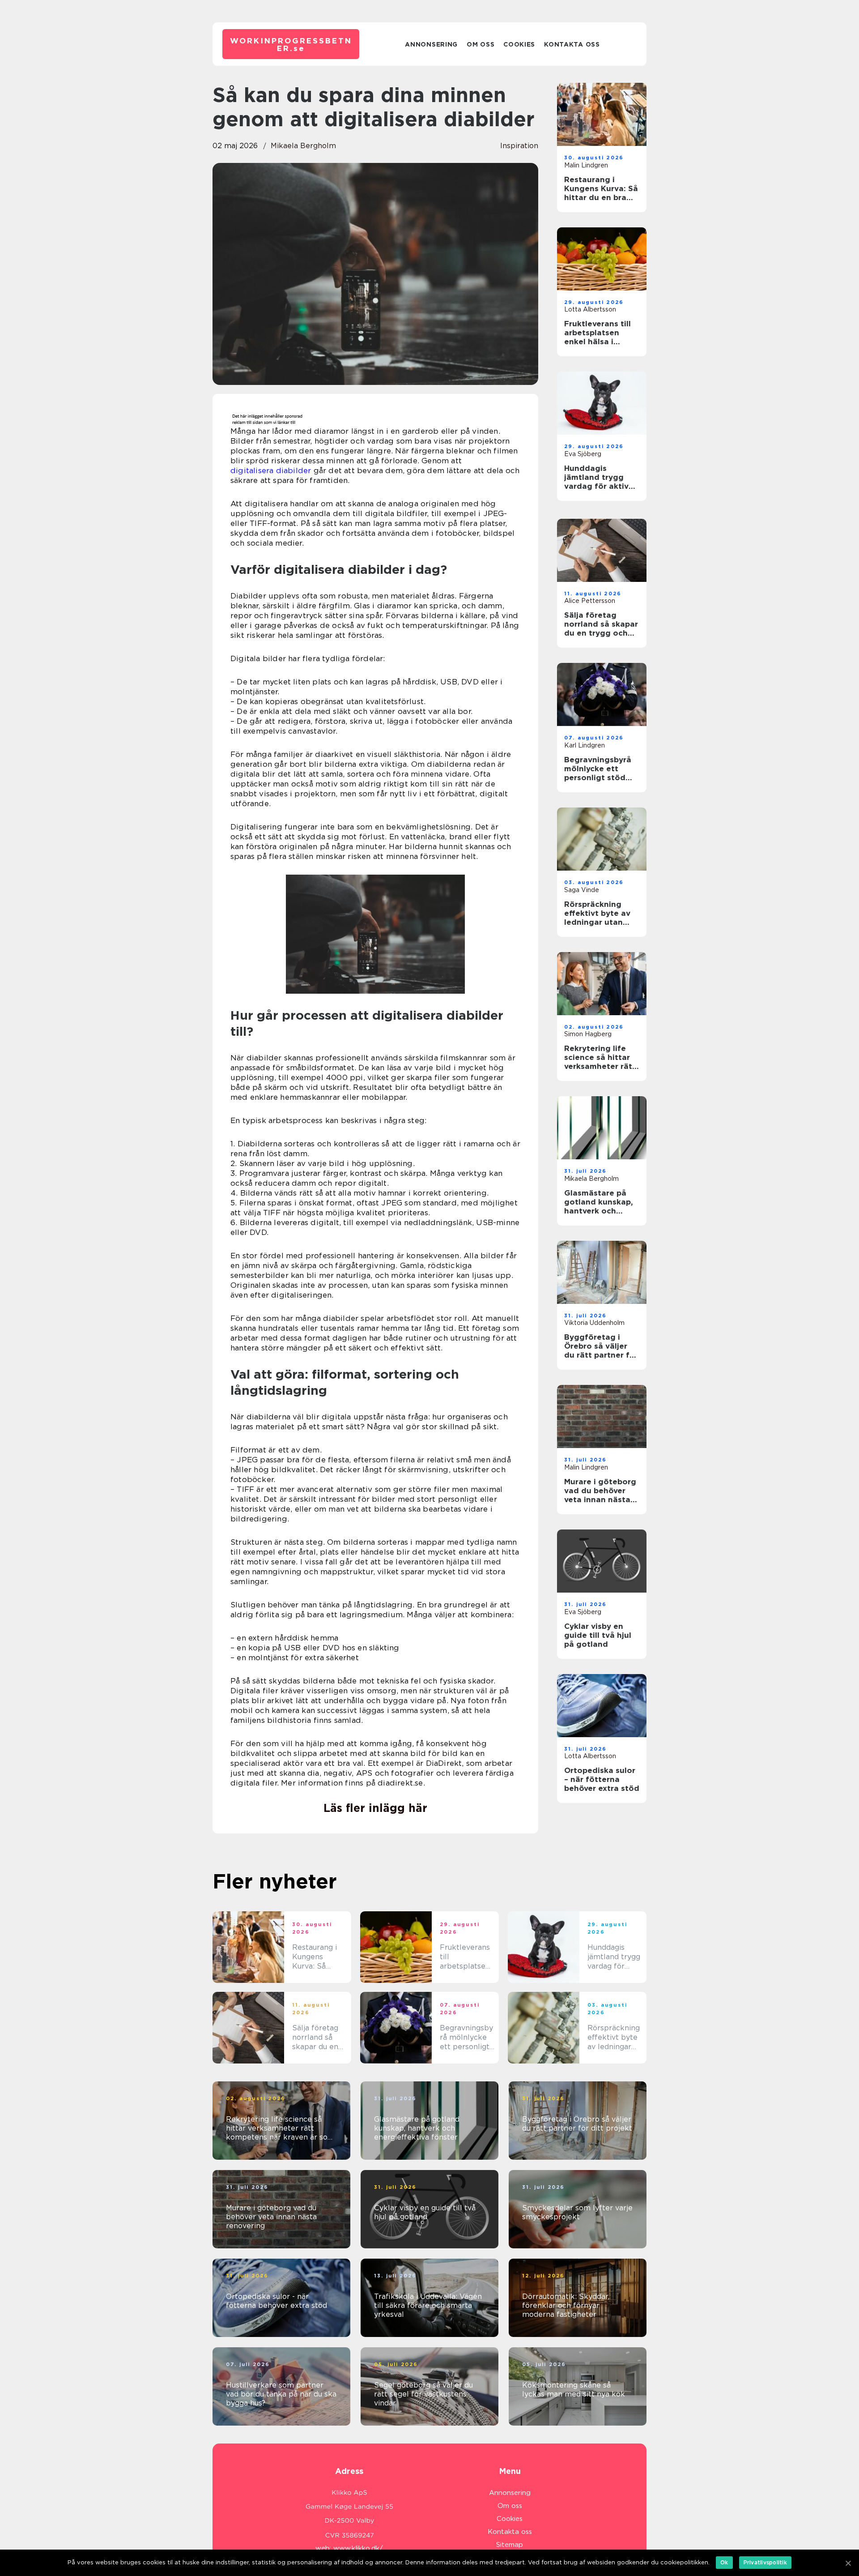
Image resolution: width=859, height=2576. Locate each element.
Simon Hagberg (588, 1034)
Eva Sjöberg (583, 454)
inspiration (519, 146)
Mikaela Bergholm (303, 146)
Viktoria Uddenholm (594, 1323)
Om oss (481, 44)
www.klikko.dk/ (358, 2548)
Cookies (519, 44)
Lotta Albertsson (590, 309)
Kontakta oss (572, 44)
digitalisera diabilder (271, 470)
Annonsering (431, 44)
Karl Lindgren (585, 745)
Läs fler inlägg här (375, 1808)
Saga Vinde (582, 890)
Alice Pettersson (590, 601)
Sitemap (510, 2545)
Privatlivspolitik (765, 2562)
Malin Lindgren (586, 165)
